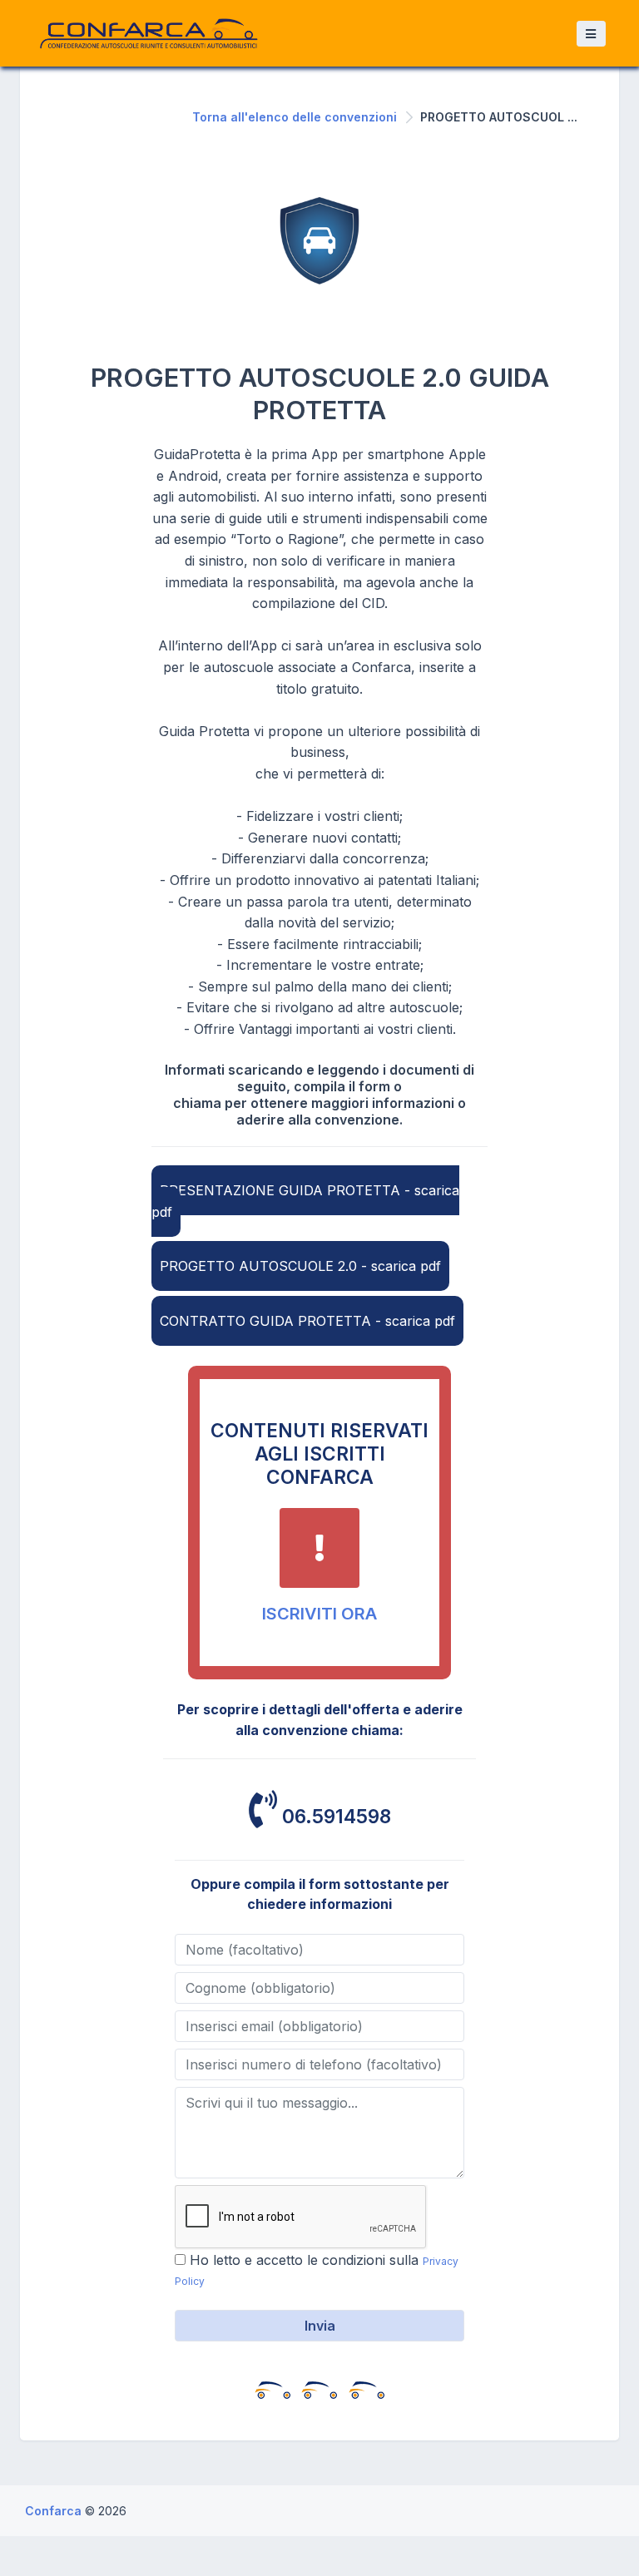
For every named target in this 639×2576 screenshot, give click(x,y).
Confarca (55, 2511)
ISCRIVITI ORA (319, 1614)
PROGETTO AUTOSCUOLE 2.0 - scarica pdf (300, 1266)
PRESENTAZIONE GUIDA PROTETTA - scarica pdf (305, 1201)
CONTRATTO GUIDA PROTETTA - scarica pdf (307, 1321)
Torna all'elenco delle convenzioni (295, 117)
